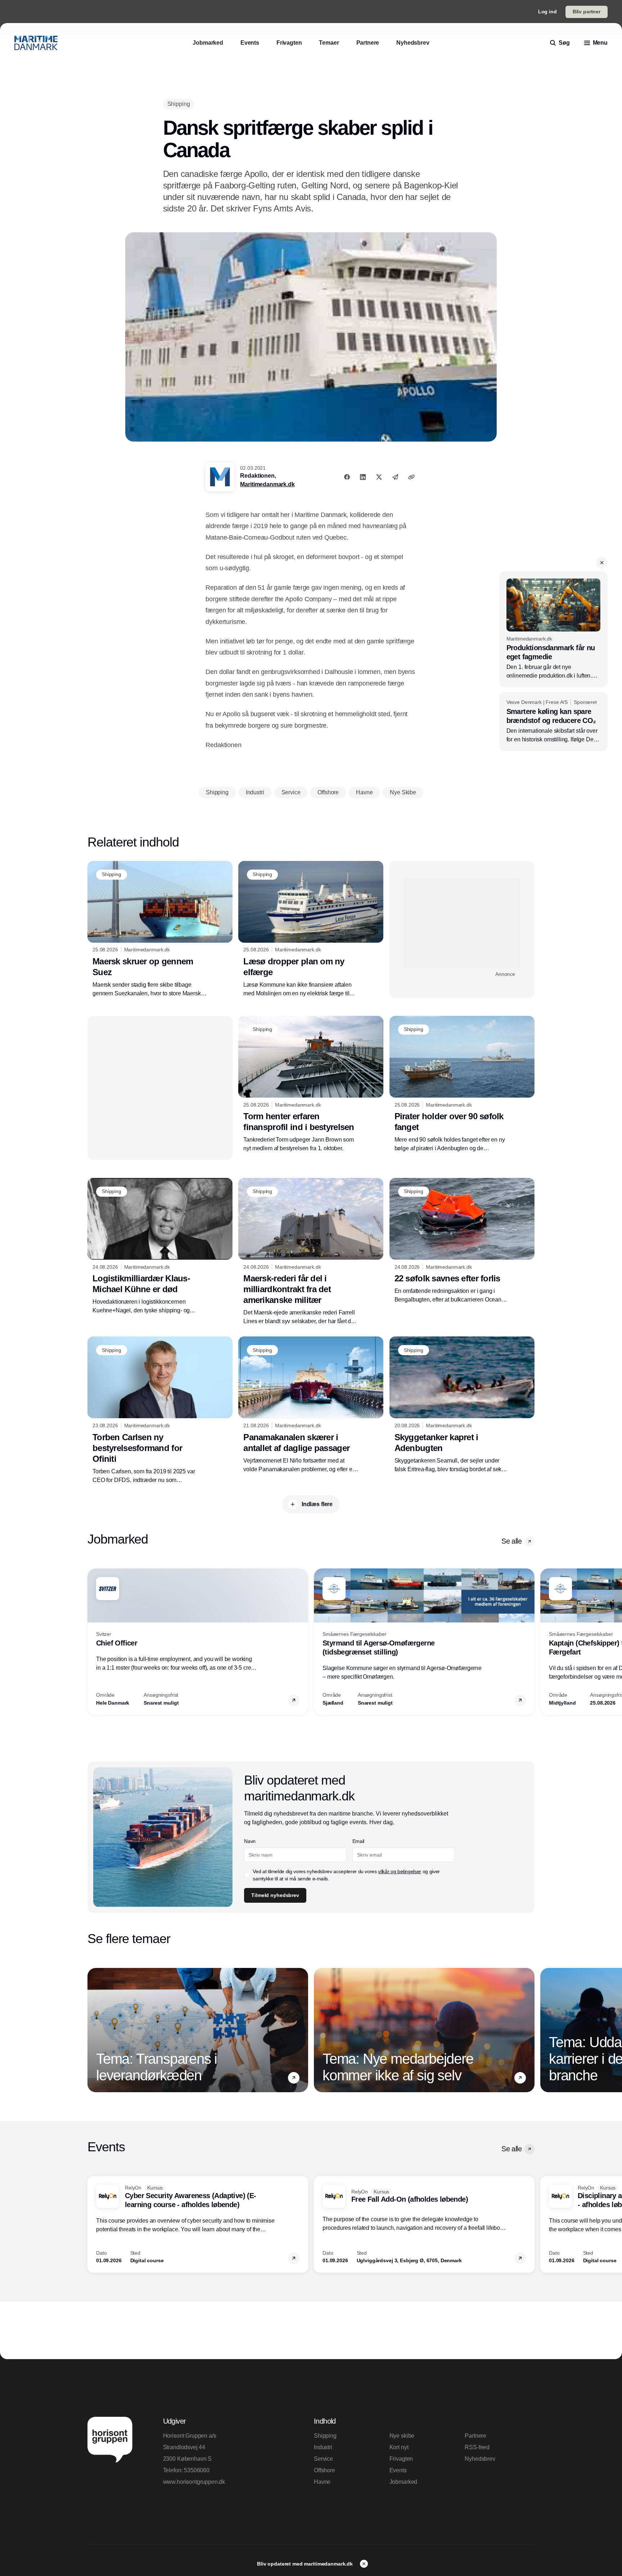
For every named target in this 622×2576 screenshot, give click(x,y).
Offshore (324, 2470)
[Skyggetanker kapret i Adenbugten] (462, 1405)
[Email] (395, 477)
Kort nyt (399, 2447)
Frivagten (401, 2459)
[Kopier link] (411, 477)
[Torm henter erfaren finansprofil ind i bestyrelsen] (311, 1084)
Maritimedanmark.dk (267, 484)
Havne (322, 2482)
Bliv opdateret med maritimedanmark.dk (306, 2564)
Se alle (511, 1541)
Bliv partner (587, 12)
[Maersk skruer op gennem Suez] (160, 929)
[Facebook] (347, 477)
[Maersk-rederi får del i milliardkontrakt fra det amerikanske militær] (311, 1252)
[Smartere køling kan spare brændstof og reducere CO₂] (553, 722)
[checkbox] (247, 1875)
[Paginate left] (93, 1642)
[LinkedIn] (363, 477)
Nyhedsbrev (480, 2459)
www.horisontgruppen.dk (194, 2482)
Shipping (325, 2436)
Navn (250, 1841)
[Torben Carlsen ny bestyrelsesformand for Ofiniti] (160, 1410)
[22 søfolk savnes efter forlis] (462, 1241)
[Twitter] (379, 477)
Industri (323, 2447)
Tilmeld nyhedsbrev (275, 1895)
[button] (602, 563)
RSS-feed (477, 2447)
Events (398, 2470)
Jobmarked (404, 2482)
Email (358, 1841)
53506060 (197, 2470)
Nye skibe (402, 2436)
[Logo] (36, 43)
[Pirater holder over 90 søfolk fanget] (462, 1084)
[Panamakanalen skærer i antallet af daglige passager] (311, 1405)
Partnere (475, 2436)
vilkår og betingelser (400, 1871)
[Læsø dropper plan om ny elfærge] (311, 929)
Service (323, 2459)
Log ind (547, 12)
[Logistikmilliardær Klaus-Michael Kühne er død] (160, 1246)
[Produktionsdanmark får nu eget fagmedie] (553, 629)
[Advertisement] (462, 923)
